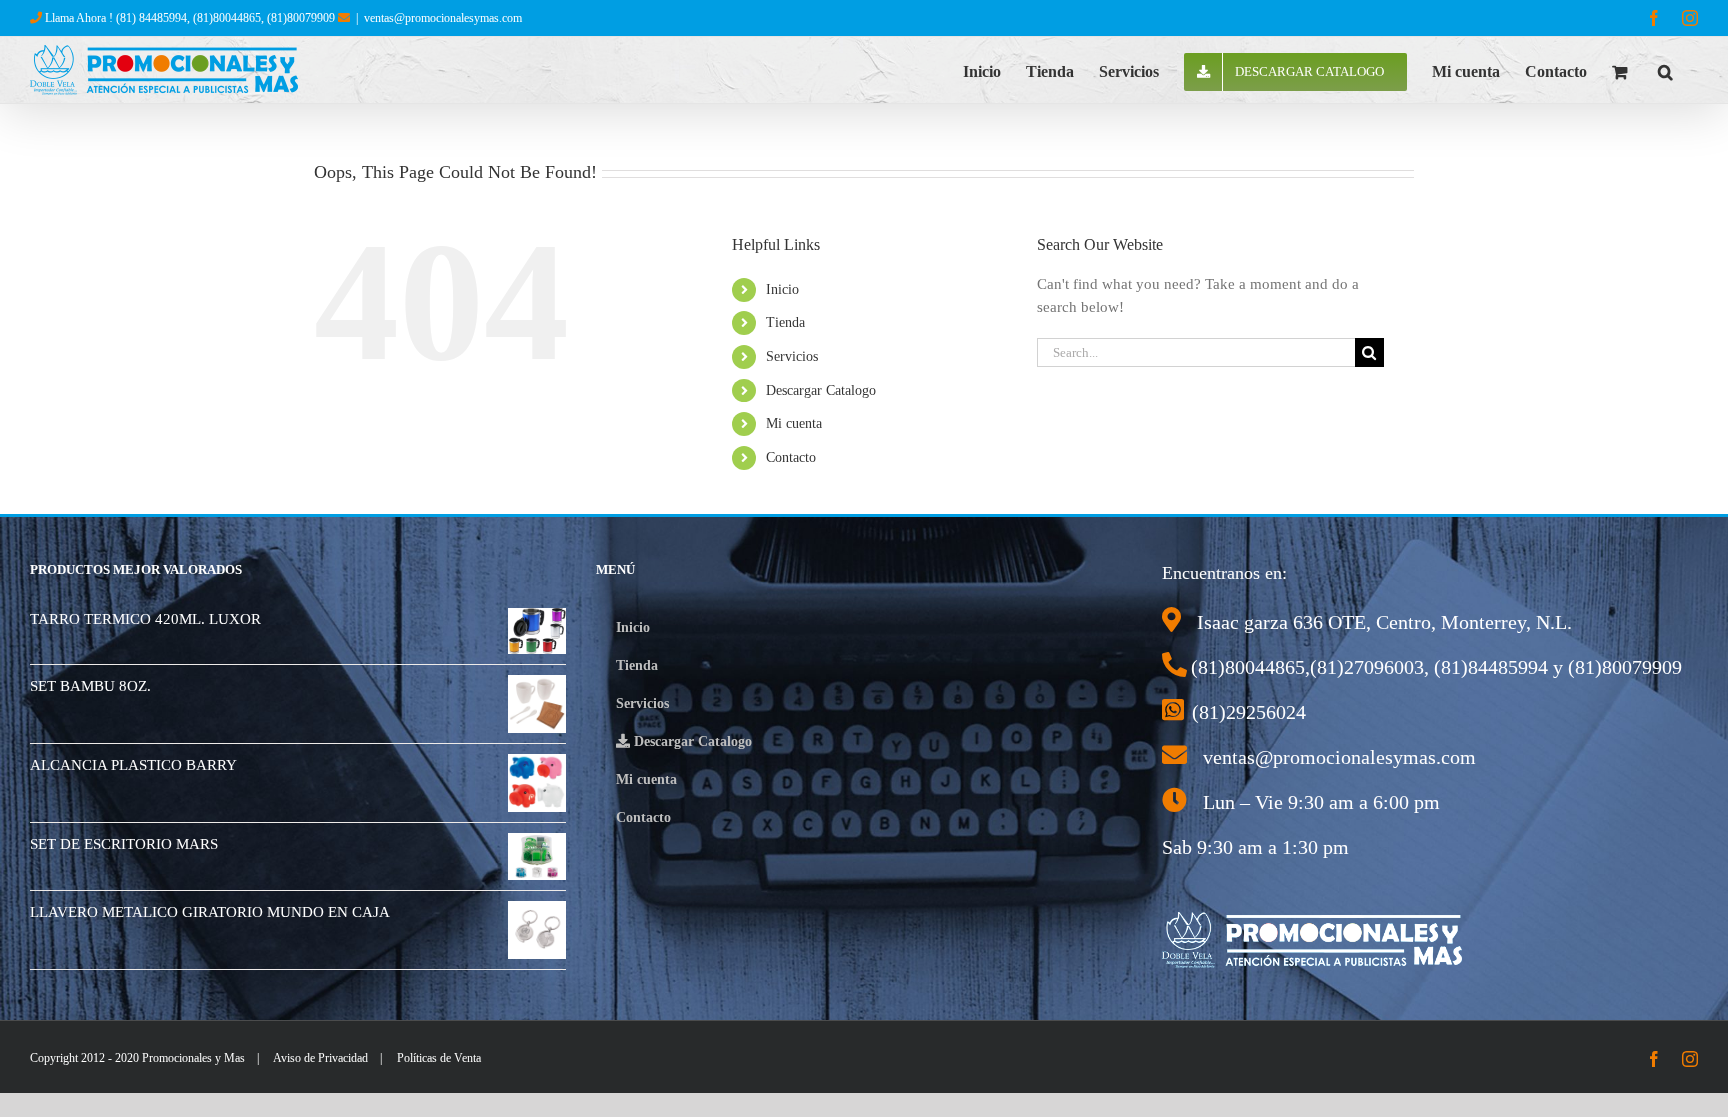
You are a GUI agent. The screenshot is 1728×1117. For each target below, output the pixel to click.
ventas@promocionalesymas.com (443, 18)
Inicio (782, 289)
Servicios (792, 356)
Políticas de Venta (439, 1058)
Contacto (791, 457)
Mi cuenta (794, 423)
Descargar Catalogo (821, 390)
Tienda (785, 322)
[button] (1665, 70)
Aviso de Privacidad (320, 1058)
